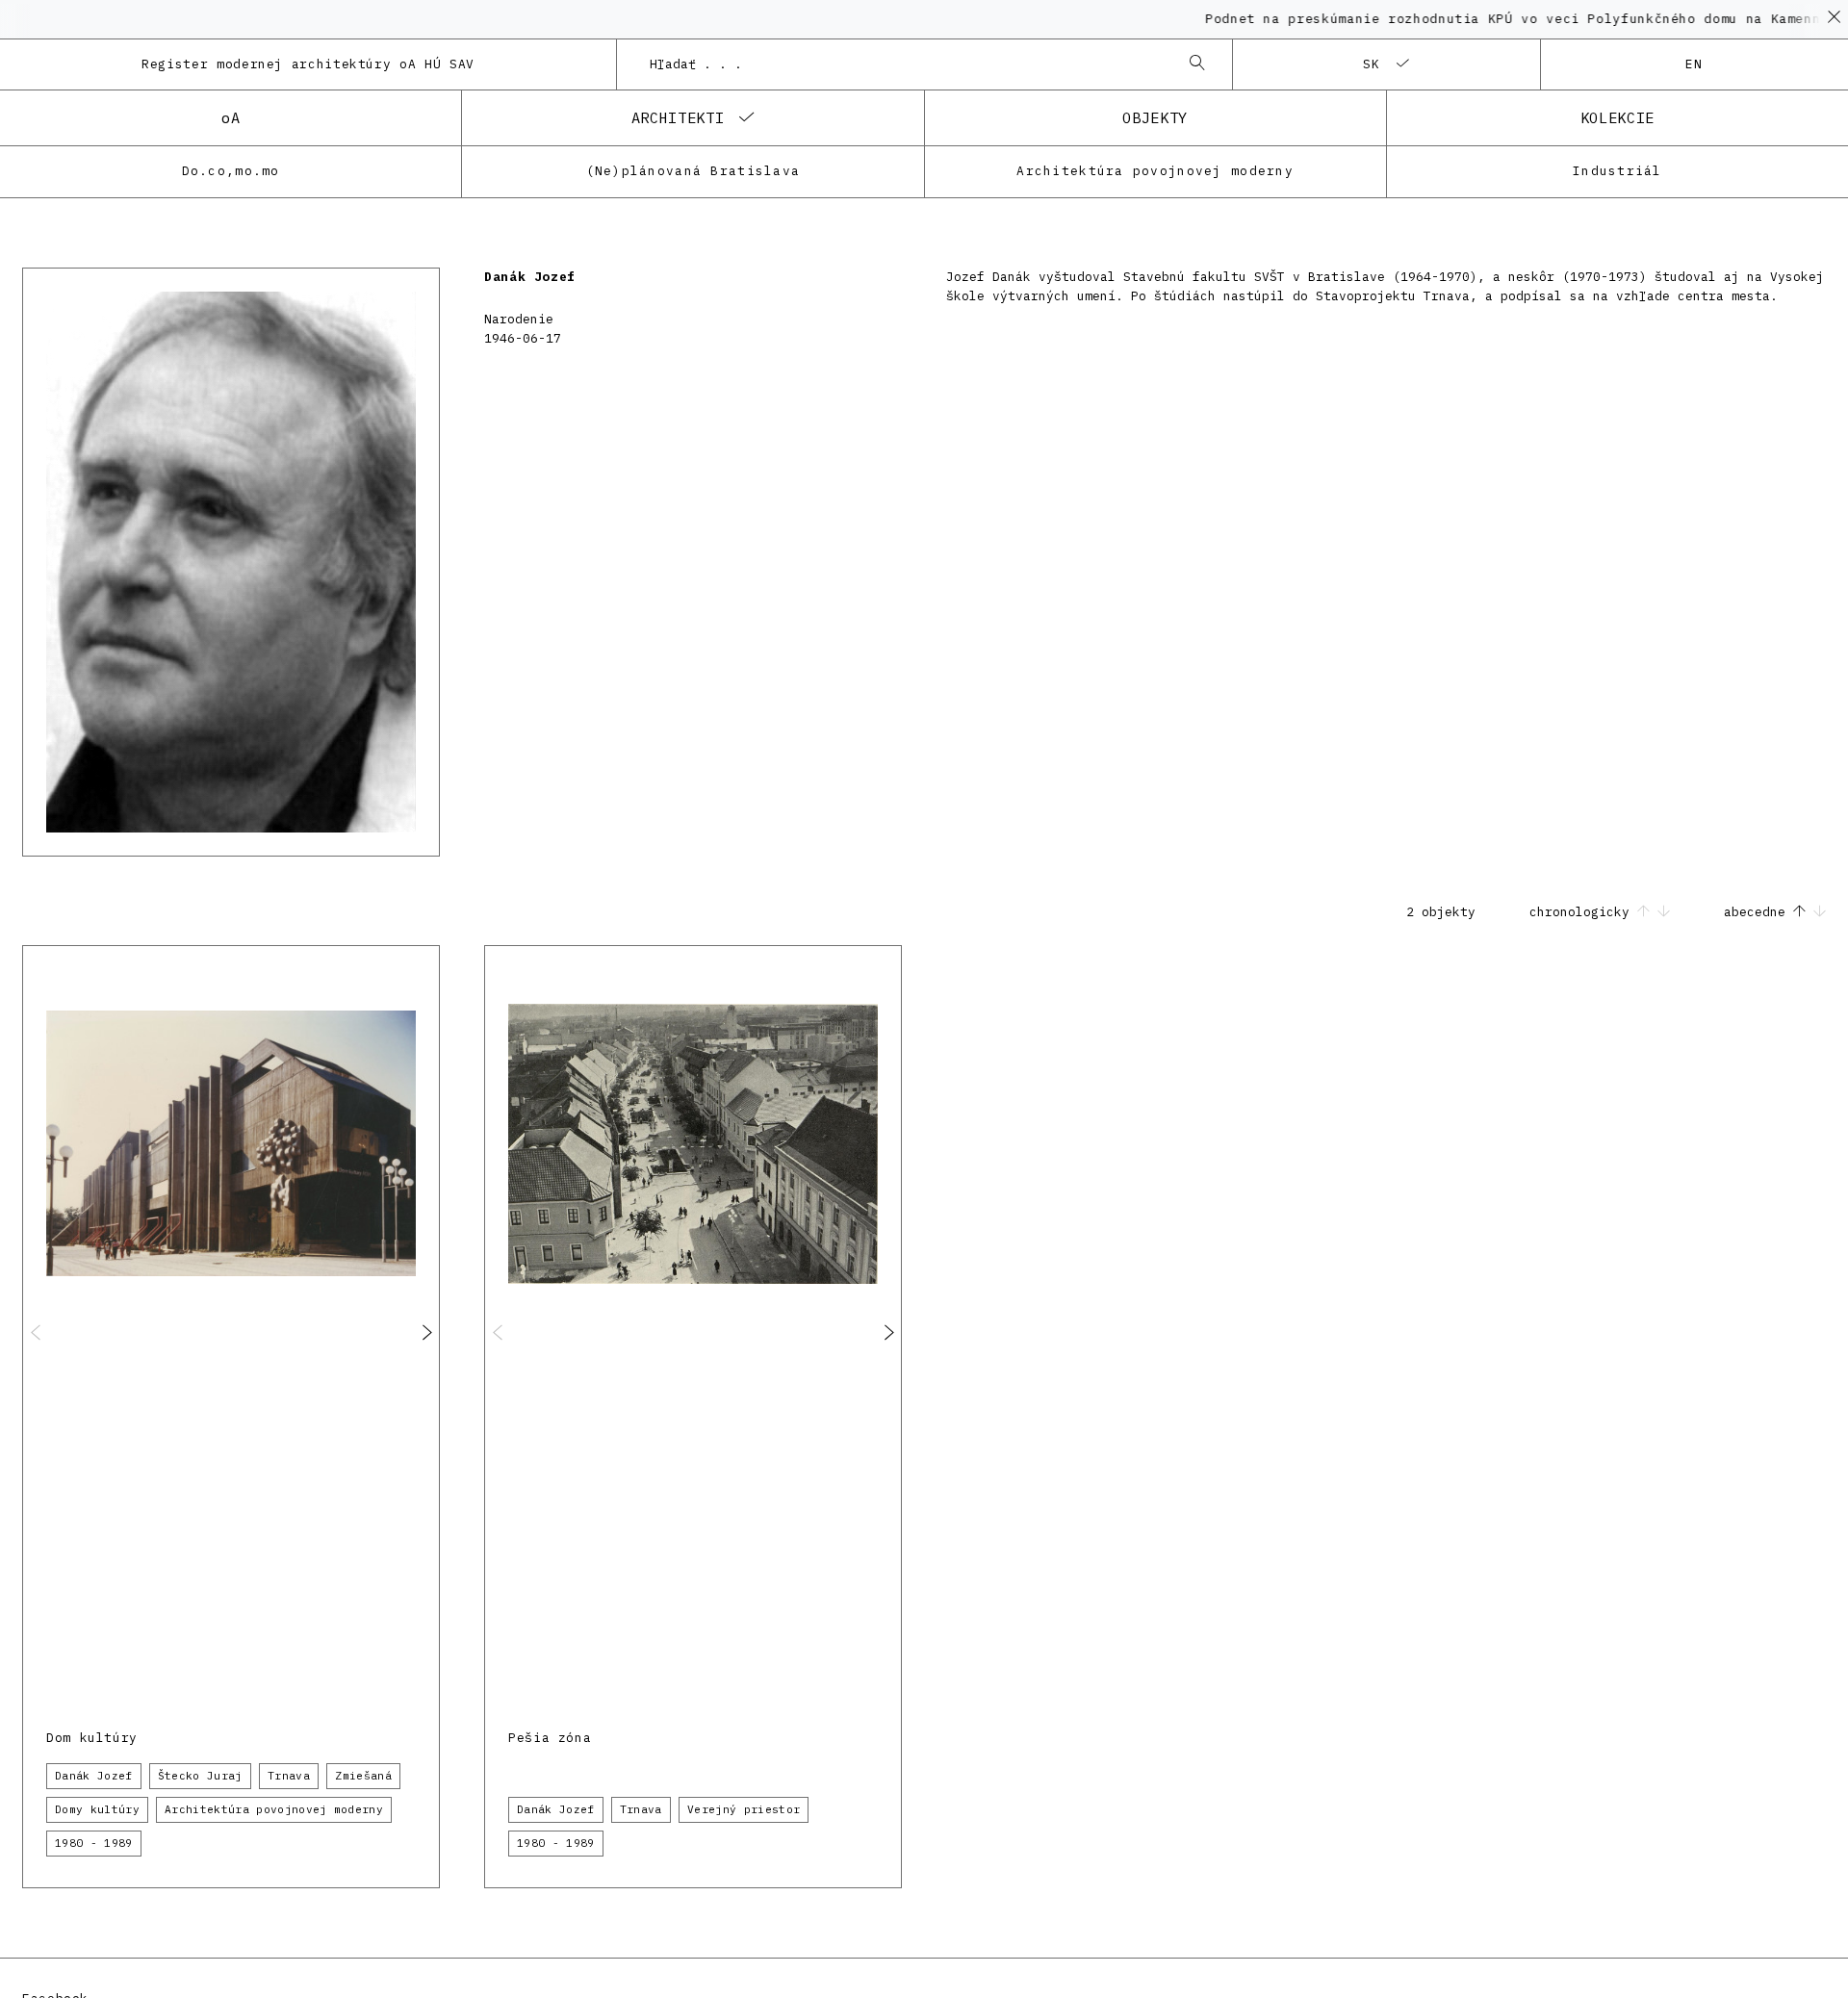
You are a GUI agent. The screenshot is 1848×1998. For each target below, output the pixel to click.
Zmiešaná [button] (363, 1776)
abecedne (1758, 912)
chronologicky (1583, 912)
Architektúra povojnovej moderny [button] (274, 1809)
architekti (678, 117)
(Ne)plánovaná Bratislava (693, 171)
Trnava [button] (289, 1776)
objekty (1155, 117)
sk (1372, 64)
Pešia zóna (550, 1738)
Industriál (1617, 171)
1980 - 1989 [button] (94, 1843)
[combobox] (905, 64)
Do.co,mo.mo (231, 171)
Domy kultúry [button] (97, 1809)
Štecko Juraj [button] (200, 1776)
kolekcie (1617, 117)
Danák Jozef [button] (94, 1776)
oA (231, 117)
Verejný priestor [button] (744, 1809)
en (1694, 64)
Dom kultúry (92, 1738)
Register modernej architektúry (308, 64)
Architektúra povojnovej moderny (1155, 171)
